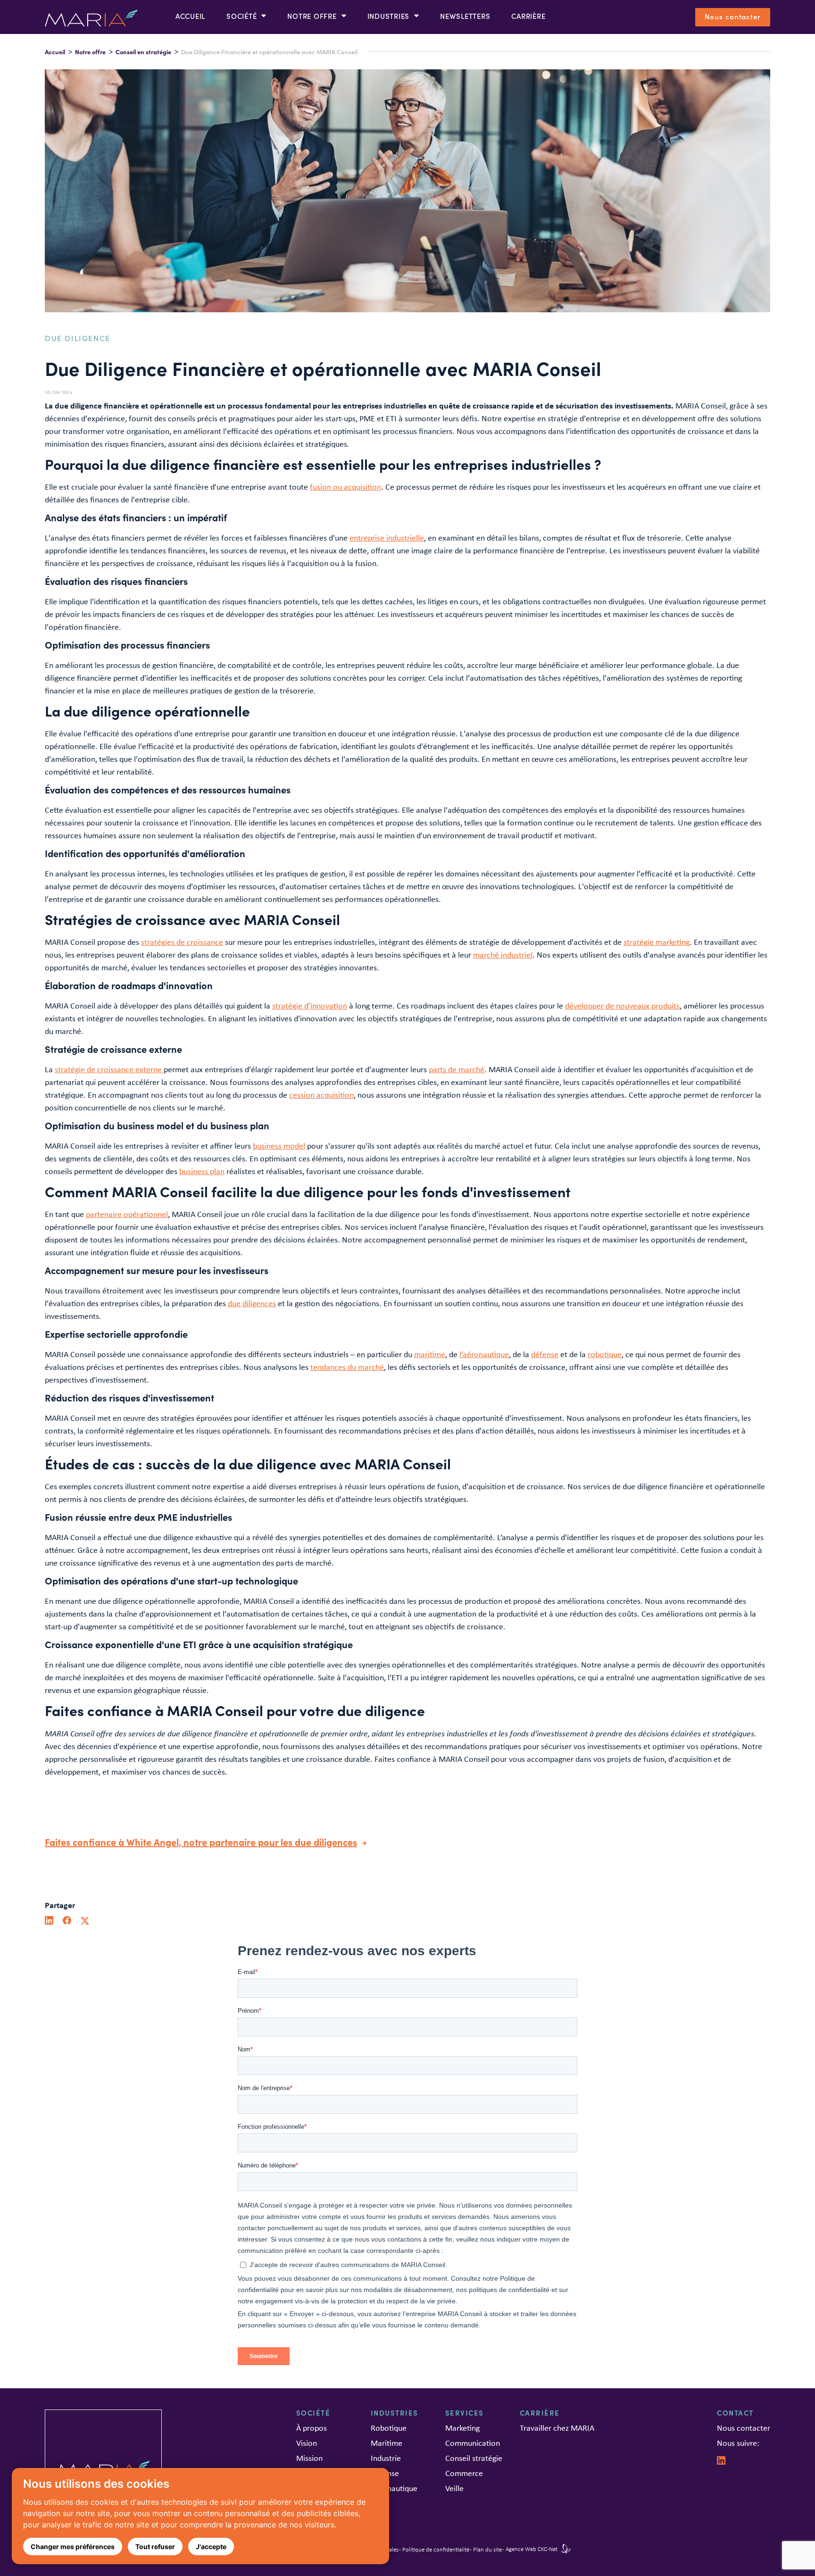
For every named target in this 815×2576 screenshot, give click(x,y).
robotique (605, 1354)
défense (545, 1354)
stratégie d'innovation (310, 1006)
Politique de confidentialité (436, 2549)
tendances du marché (347, 1367)
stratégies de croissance (182, 942)
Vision (307, 2443)
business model (279, 1146)
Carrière (528, 16)
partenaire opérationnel (127, 1214)
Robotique (389, 2428)
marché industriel (503, 955)
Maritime (387, 2443)
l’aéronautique (484, 1354)
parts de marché (457, 1069)
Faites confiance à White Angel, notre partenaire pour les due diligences (201, 1842)
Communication (473, 2443)
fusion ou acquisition (345, 487)
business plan (202, 1171)
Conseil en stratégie (143, 52)
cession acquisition (321, 1095)
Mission (309, 2458)
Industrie (386, 2458)
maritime (430, 1354)
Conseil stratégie (474, 2458)
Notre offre (90, 52)
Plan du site (487, 2549)
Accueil (190, 16)
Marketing (462, 2428)
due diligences (252, 1303)
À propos (312, 2428)
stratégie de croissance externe (109, 1069)
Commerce (464, 2473)
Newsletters (465, 16)
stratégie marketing (657, 942)
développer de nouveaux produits (622, 1006)
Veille (454, 2488)
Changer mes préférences (73, 2547)
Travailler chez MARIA (557, 2428)
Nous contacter (733, 16)
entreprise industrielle (387, 538)
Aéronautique (394, 2488)
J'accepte (211, 2547)
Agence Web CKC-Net (532, 2549)
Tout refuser (155, 2547)
